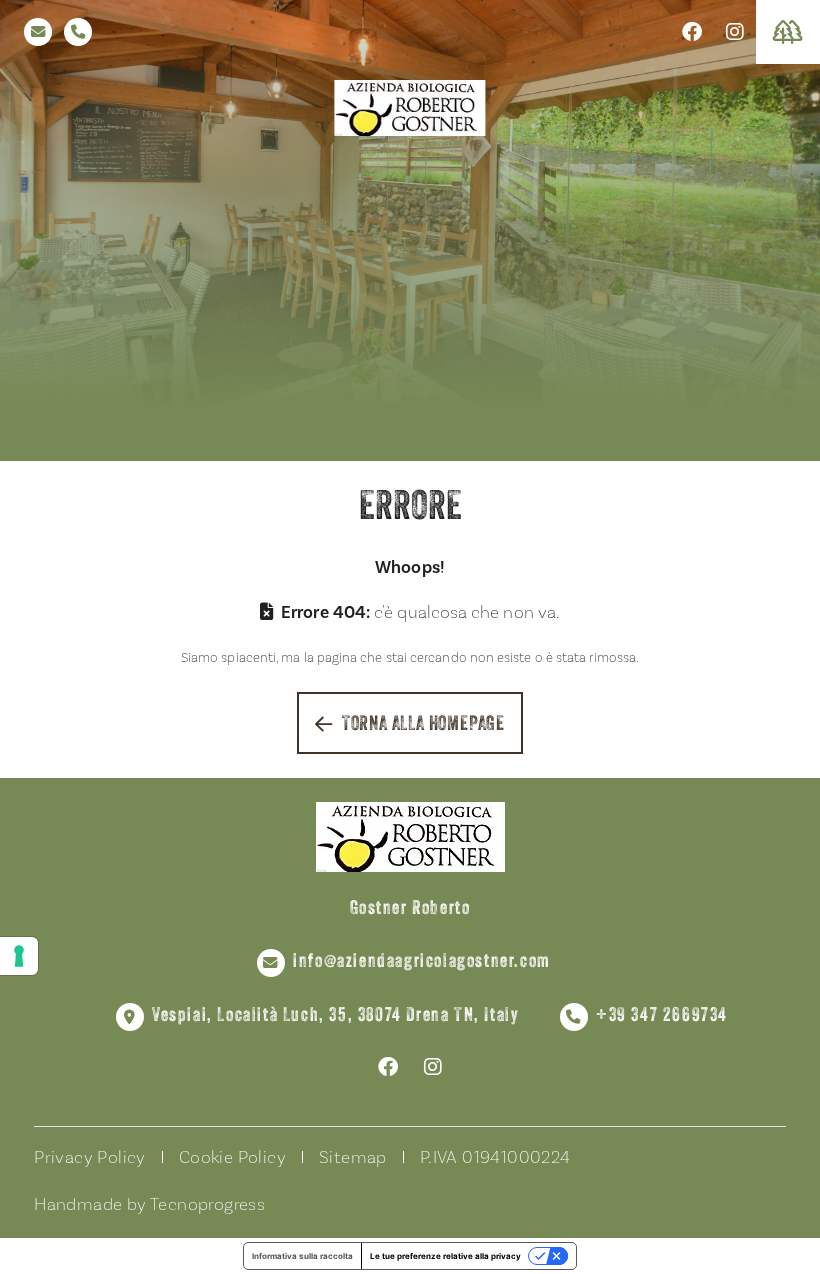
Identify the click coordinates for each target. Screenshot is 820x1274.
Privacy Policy (90, 1157)
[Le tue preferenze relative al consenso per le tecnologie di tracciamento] (19, 956)
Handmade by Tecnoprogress (149, 1204)
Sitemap (353, 1157)
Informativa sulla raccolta (302, 1256)
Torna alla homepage (423, 725)
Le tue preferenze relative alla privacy (445, 1256)
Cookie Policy (232, 1157)
